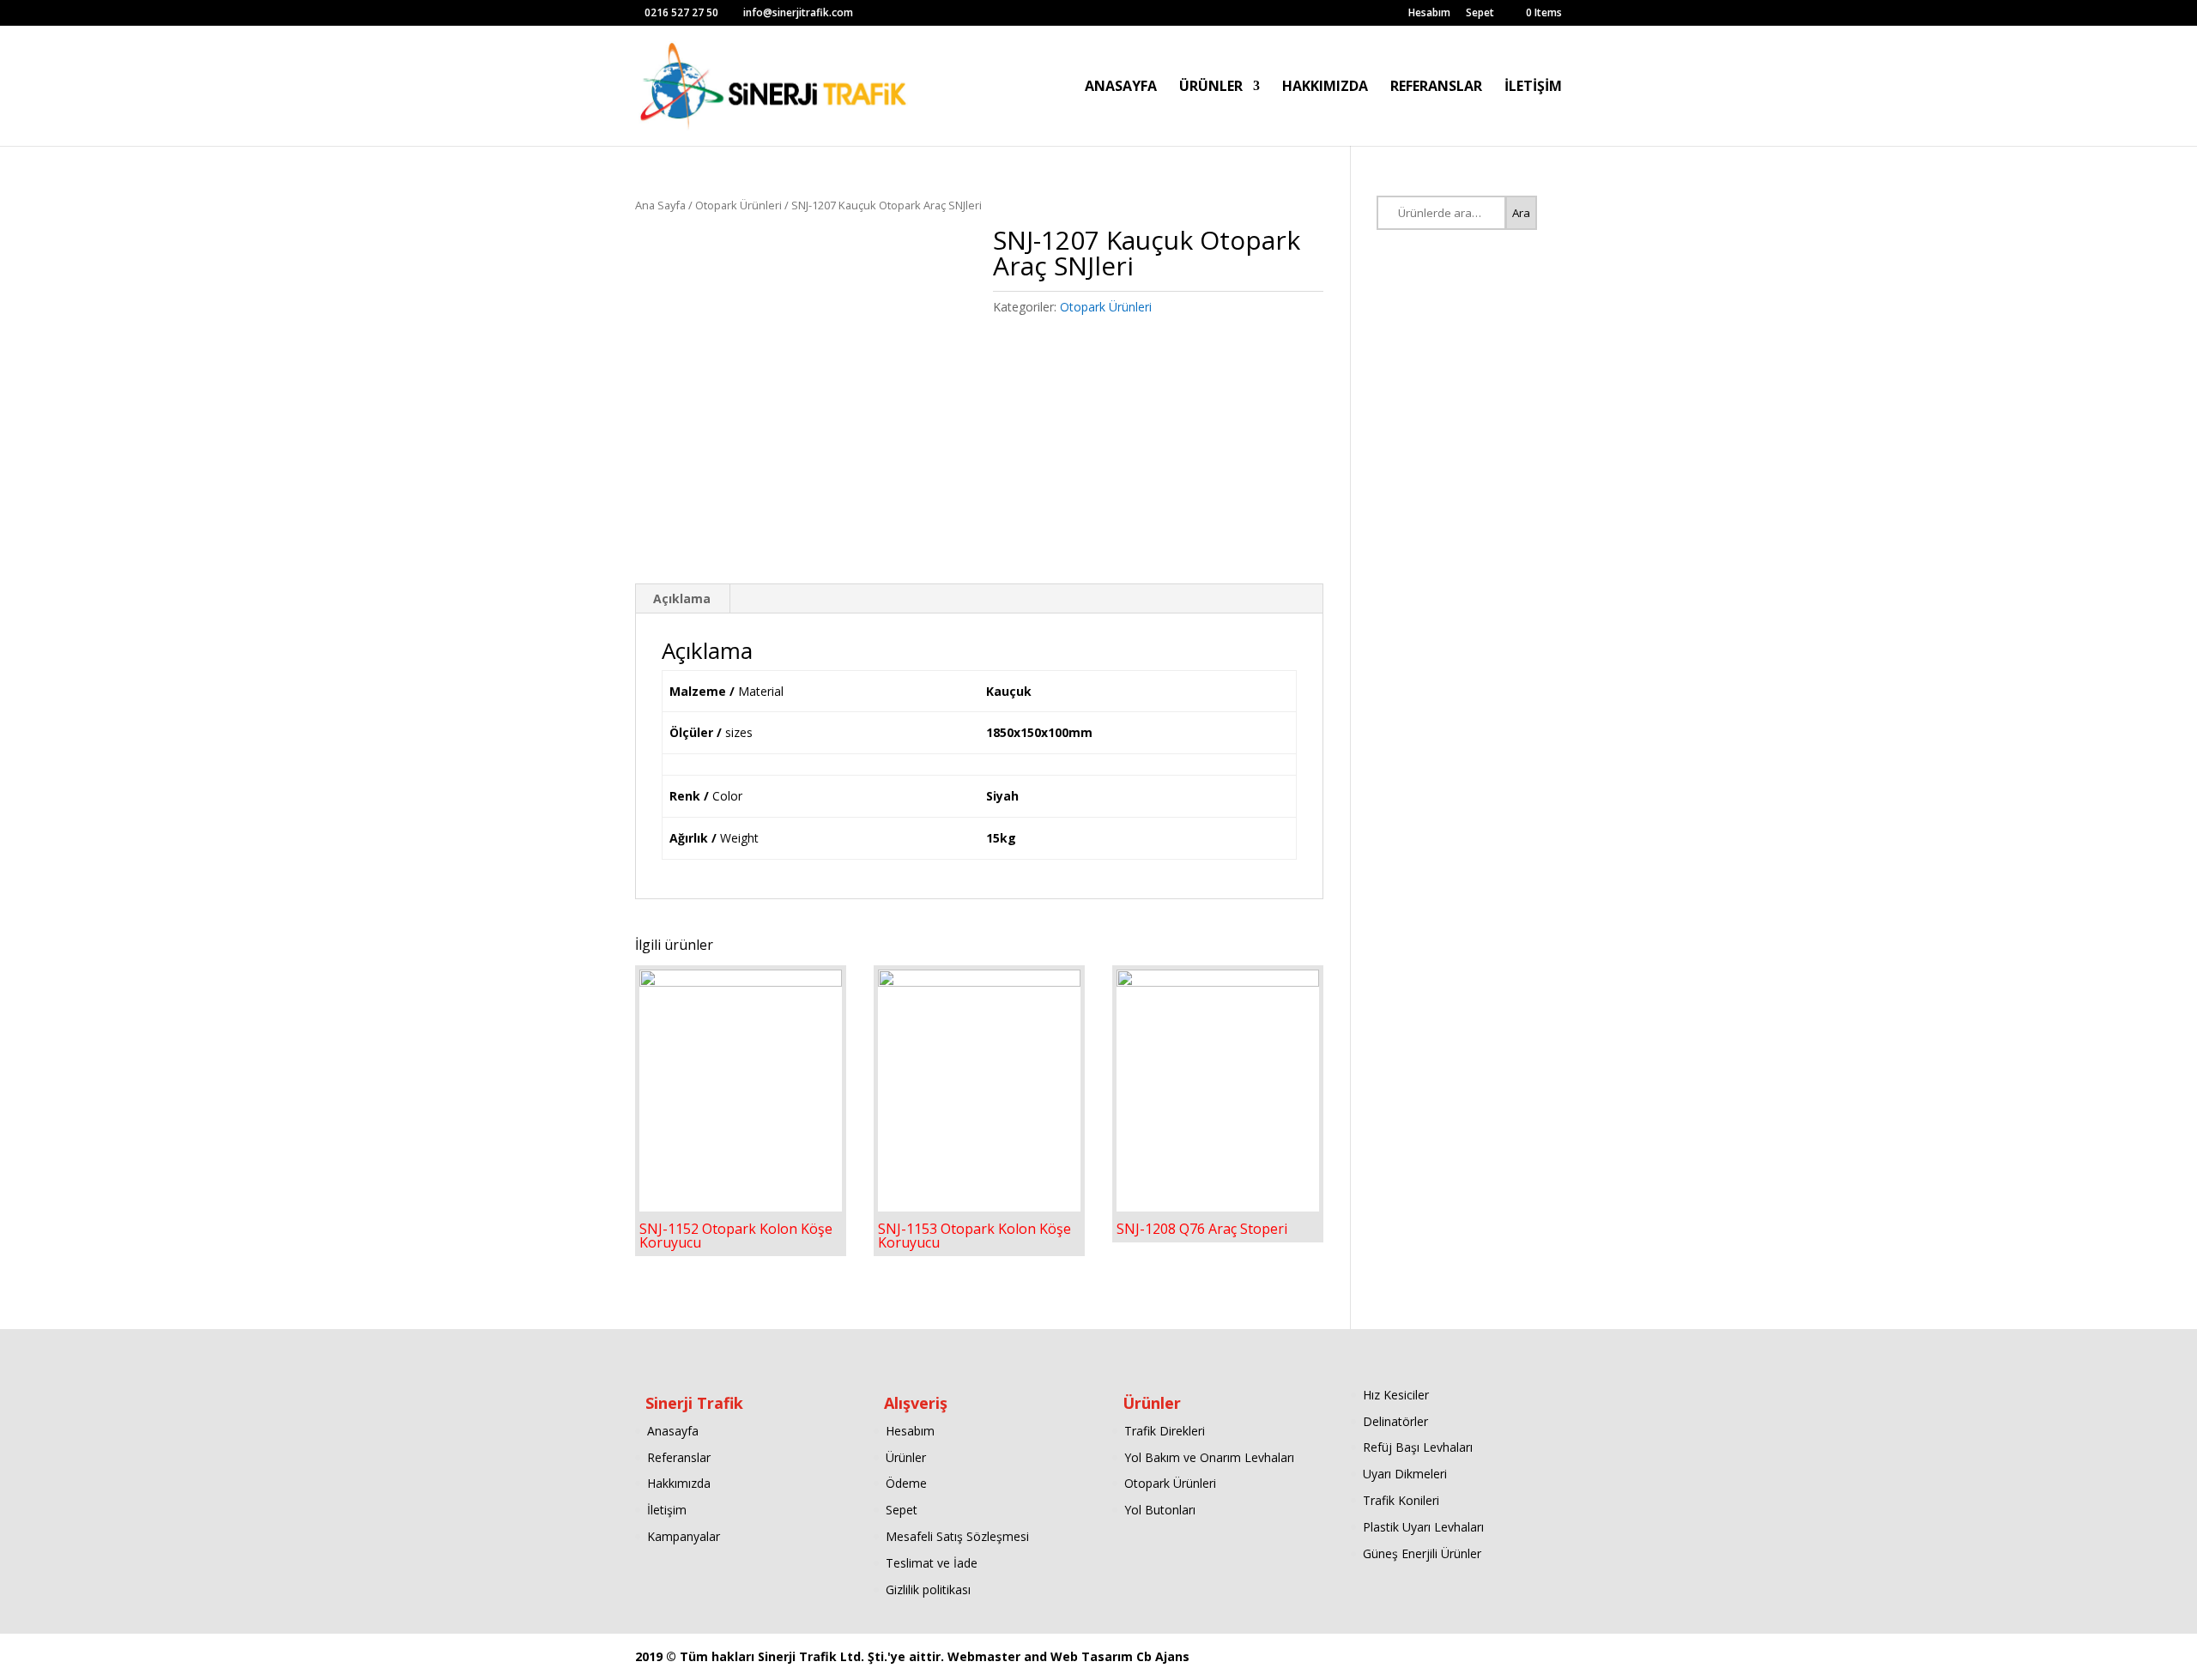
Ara (1521, 213)
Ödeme (906, 1483)
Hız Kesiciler (1396, 1395)
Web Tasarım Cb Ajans (1120, 1656)
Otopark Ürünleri (738, 205)
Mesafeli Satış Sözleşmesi (957, 1536)
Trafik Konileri (1401, 1500)
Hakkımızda (679, 1483)
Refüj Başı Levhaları (1418, 1447)
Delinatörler (1395, 1421)
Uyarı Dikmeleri (1405, 1474)
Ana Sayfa (660, 205)
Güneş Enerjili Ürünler (1422, 1553)
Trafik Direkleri (1165, 1431)
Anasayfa (673, 1431)
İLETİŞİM (1533, 88)
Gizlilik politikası (928, 1589)
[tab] (682, 599)
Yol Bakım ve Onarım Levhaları (1209, 1457)
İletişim (667, 1510)
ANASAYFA (1121, 88)
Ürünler (906, 1457)
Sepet (1480, 14)
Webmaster (986, 1656)
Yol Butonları (1160, 1510)
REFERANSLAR (1436, 88)
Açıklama (682, 598)
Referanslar (679, 1457)
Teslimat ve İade (932, 1563)
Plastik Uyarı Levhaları (1423, 1527)
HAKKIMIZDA (1325, 88)
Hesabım (1429, 14)
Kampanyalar (684, 1536)
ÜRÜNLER (1211, 88)
